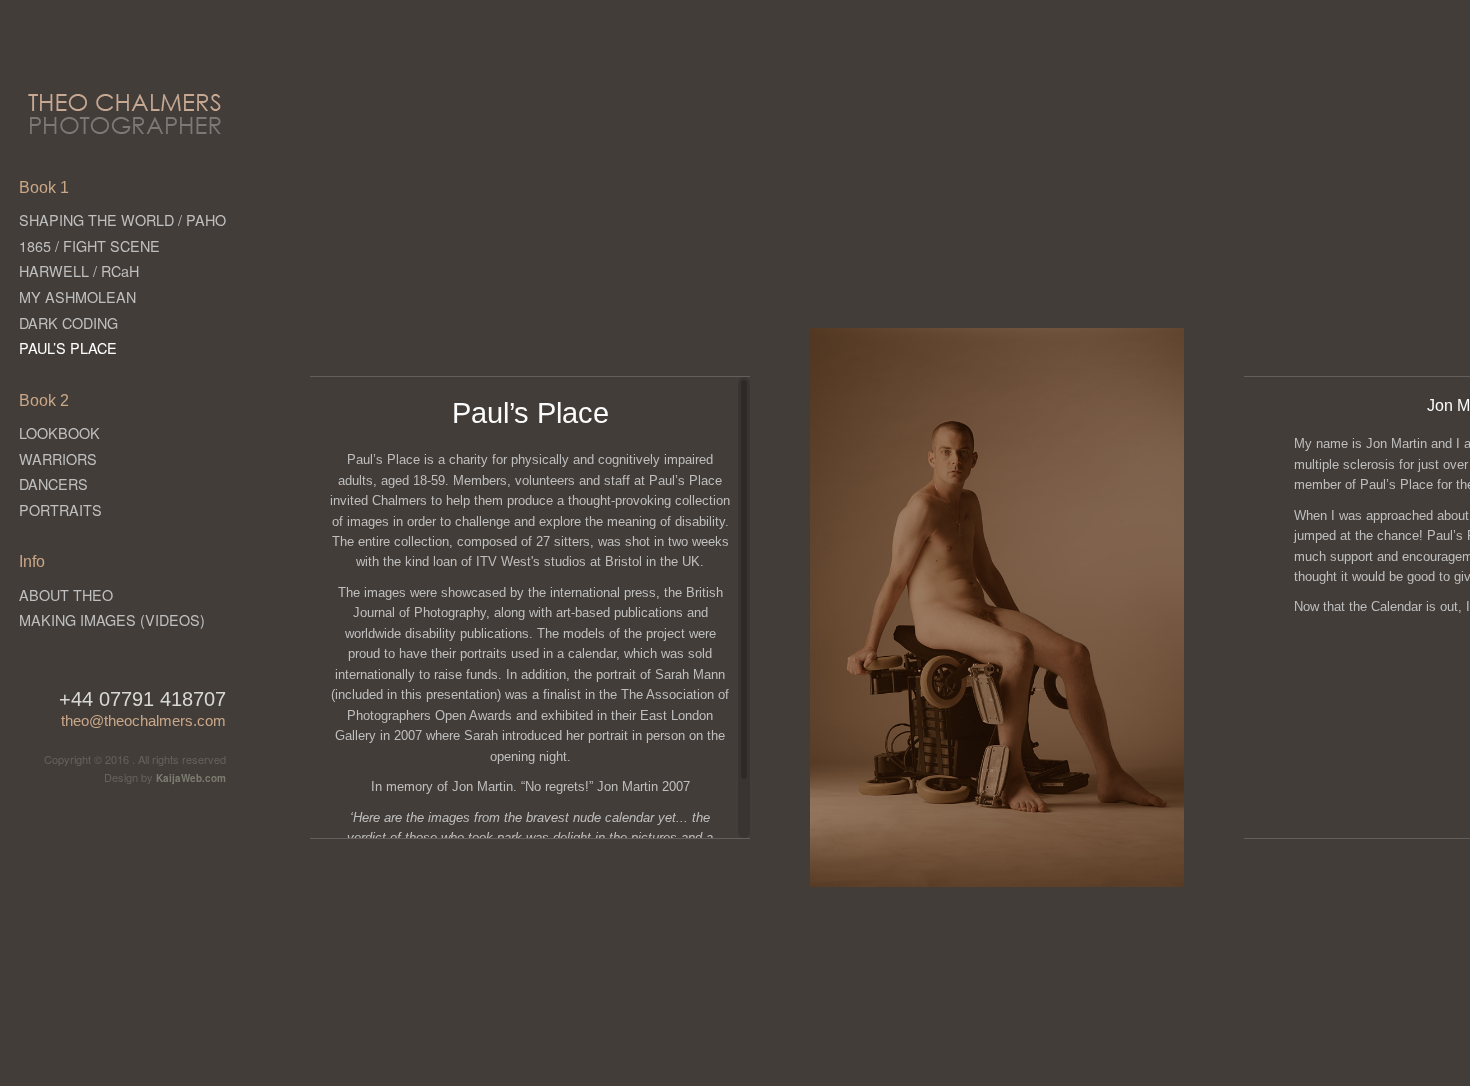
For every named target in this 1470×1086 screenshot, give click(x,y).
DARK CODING (68, 322)
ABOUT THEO (66, 594)
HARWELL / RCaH (79, 270)
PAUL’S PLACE (68, 347)
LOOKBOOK (59, 432)
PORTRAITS (60, 509)
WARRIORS (58, 458)
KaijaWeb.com (191, 778)
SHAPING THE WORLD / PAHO (122, 219)
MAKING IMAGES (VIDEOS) (112, 619)
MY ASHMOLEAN (77, 296)
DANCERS (53, 483)
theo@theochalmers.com (143, 721)
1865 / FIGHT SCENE (89, 245)
